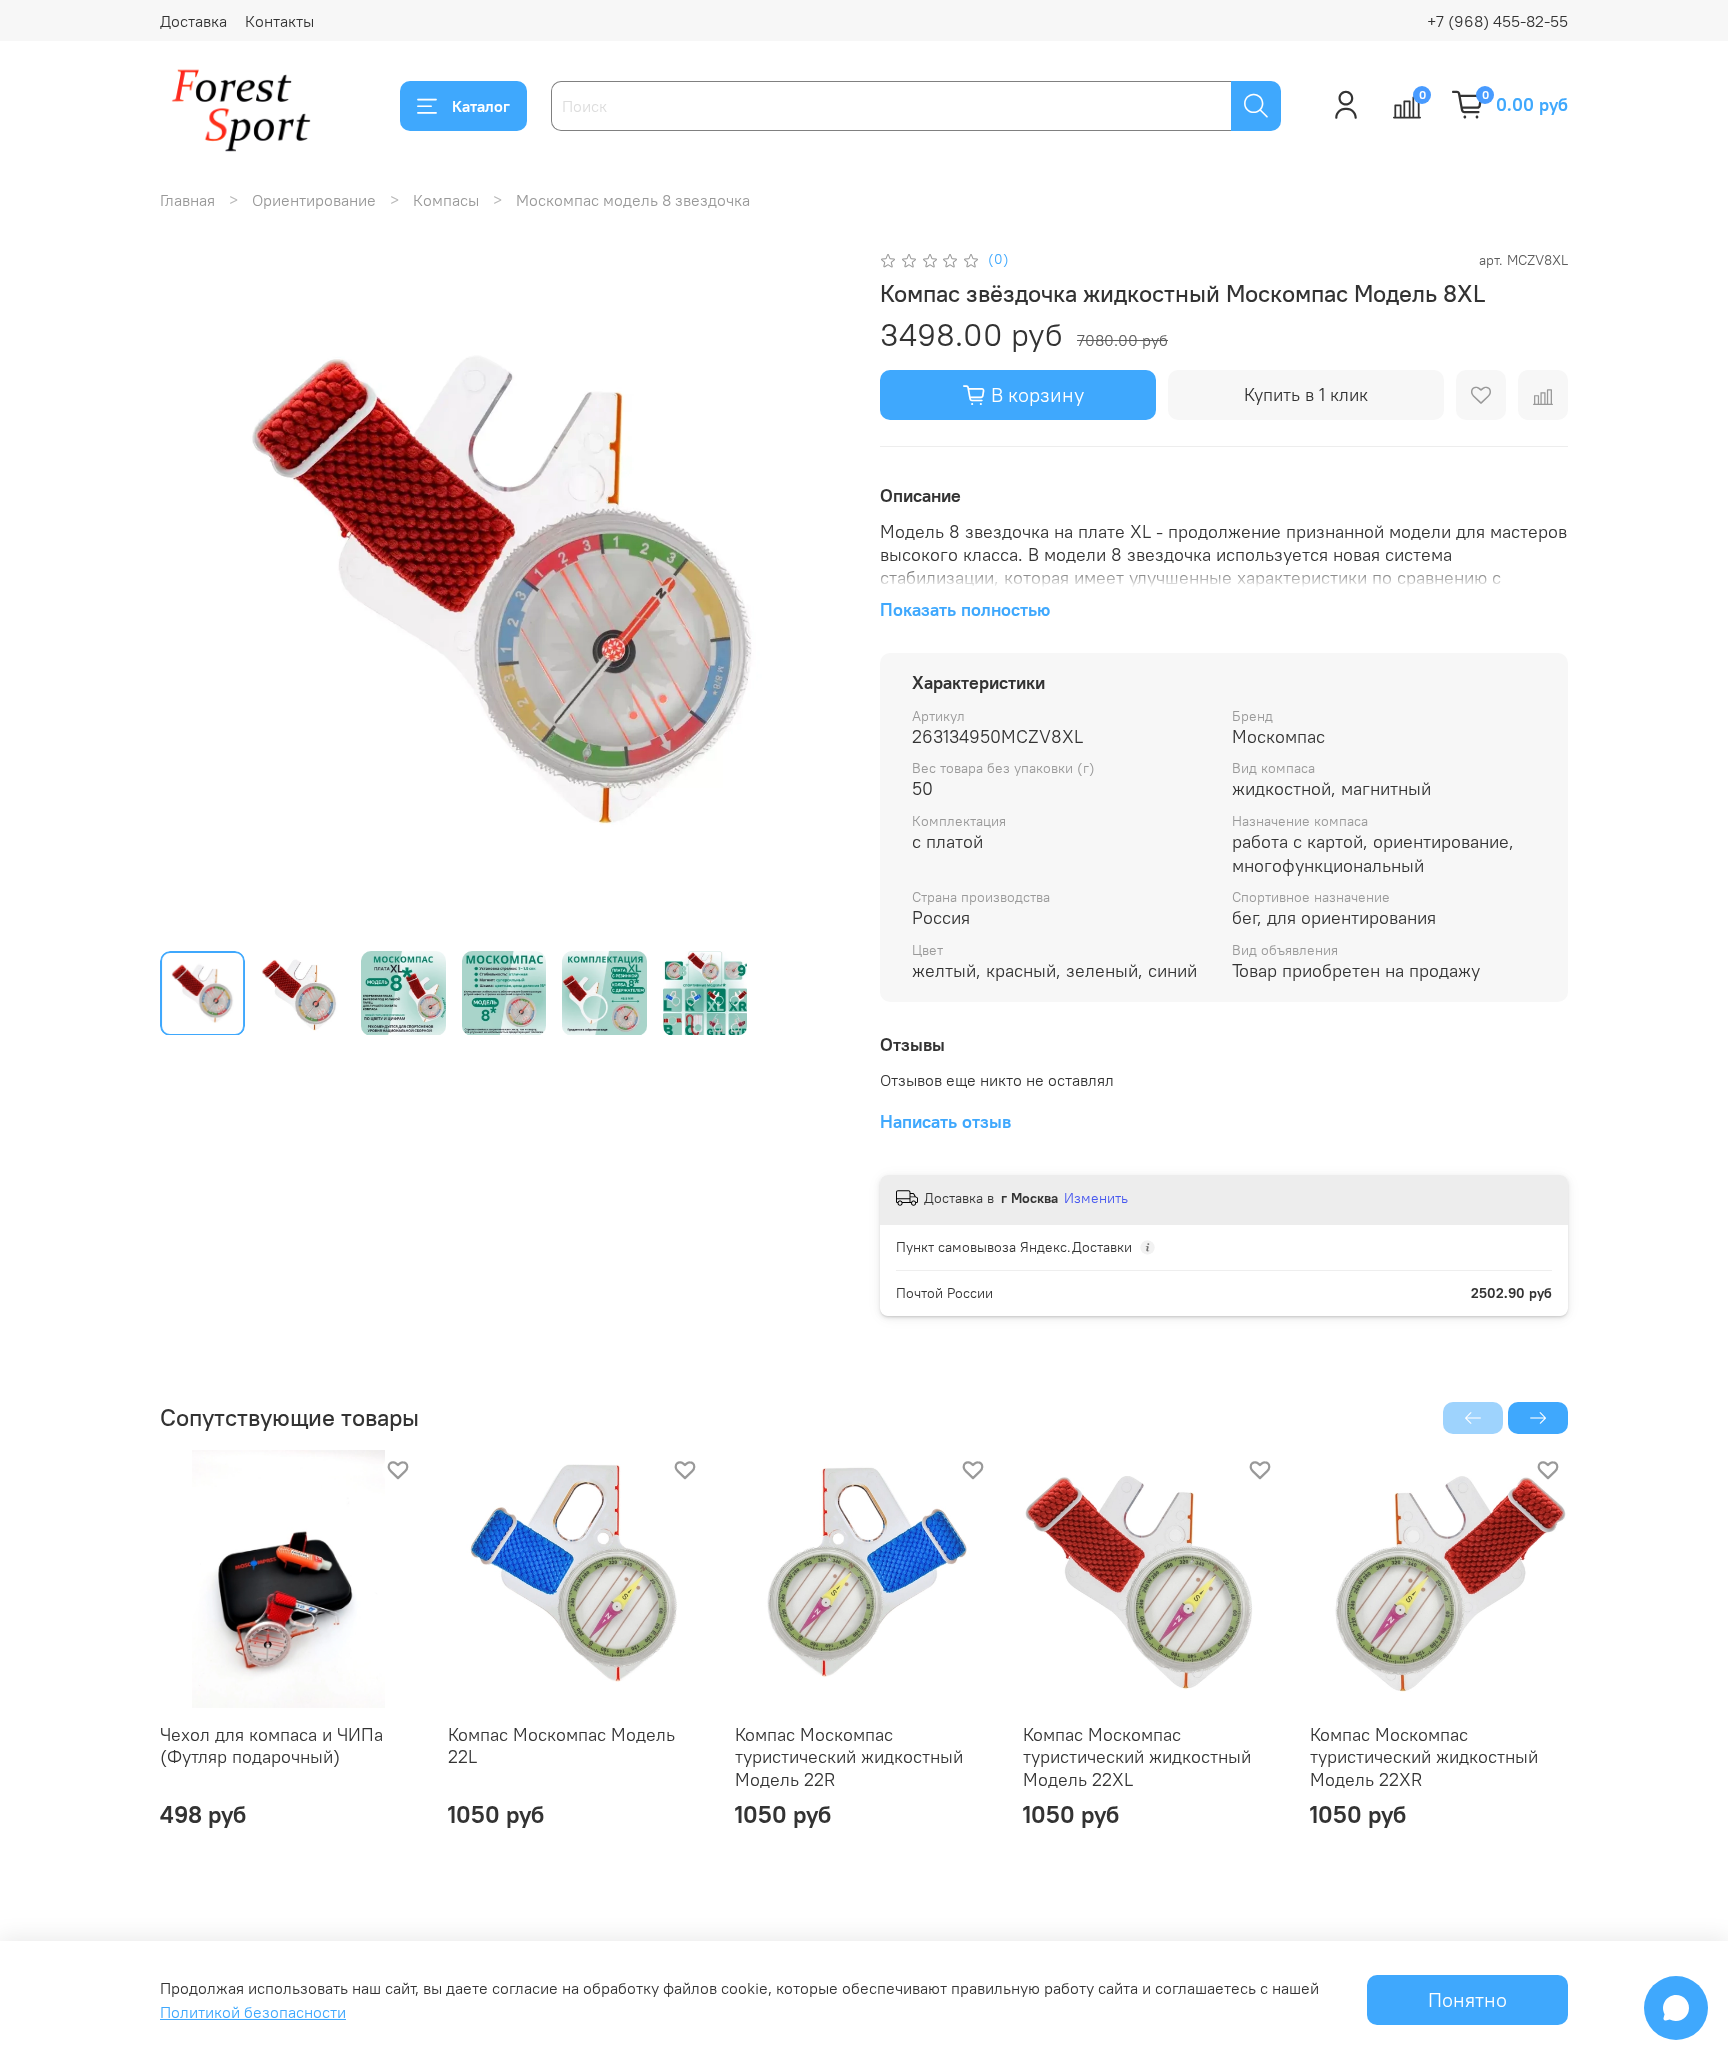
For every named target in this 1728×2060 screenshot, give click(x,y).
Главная (187, 200)
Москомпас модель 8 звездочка (633, 200)
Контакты (279, 21)
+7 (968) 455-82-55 (1497, 21)
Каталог (481, 106)
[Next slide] (816, 591)
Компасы (446, 200)
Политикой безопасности (253, 2012)
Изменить (1096, 1198)
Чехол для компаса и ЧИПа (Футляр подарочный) (271, 1745)
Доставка (193, 21)
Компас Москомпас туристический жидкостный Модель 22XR (1424, 1756)
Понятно (1467, 1999)
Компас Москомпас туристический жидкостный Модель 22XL (1137, 1756)
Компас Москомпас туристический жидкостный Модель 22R (849, 1756)
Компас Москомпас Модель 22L (561, 1745)
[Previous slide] (192, 591)
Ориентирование (314, 200)
